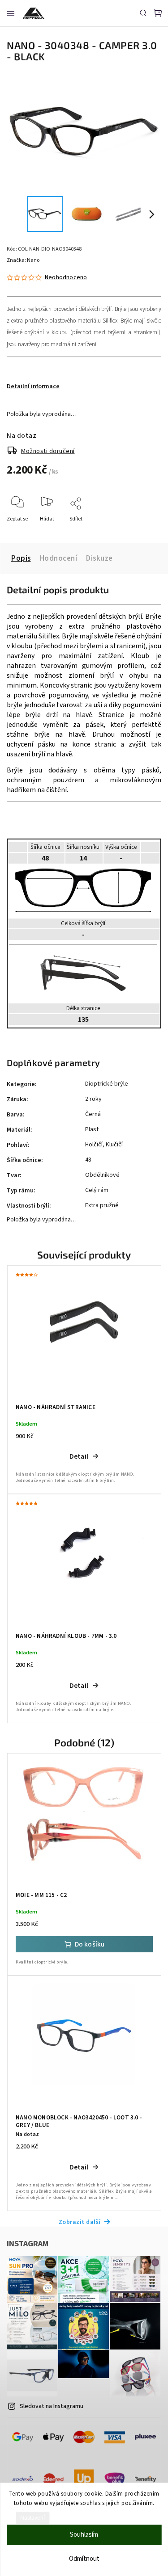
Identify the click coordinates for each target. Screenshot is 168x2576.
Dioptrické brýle (107, 1084)
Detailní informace (33, 386)
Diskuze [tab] (99, 558)
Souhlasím (84, 2535)
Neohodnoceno (66, 277)
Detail (79, 1456)
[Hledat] (143, 13)
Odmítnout (84, 2559)
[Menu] (11, 13)
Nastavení (32, 2518)
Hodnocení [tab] (59, 558)
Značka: (23, 260)
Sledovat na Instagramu (52, 2406)
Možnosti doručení (48, 451)
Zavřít (140, 531)
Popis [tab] (21, 558)
